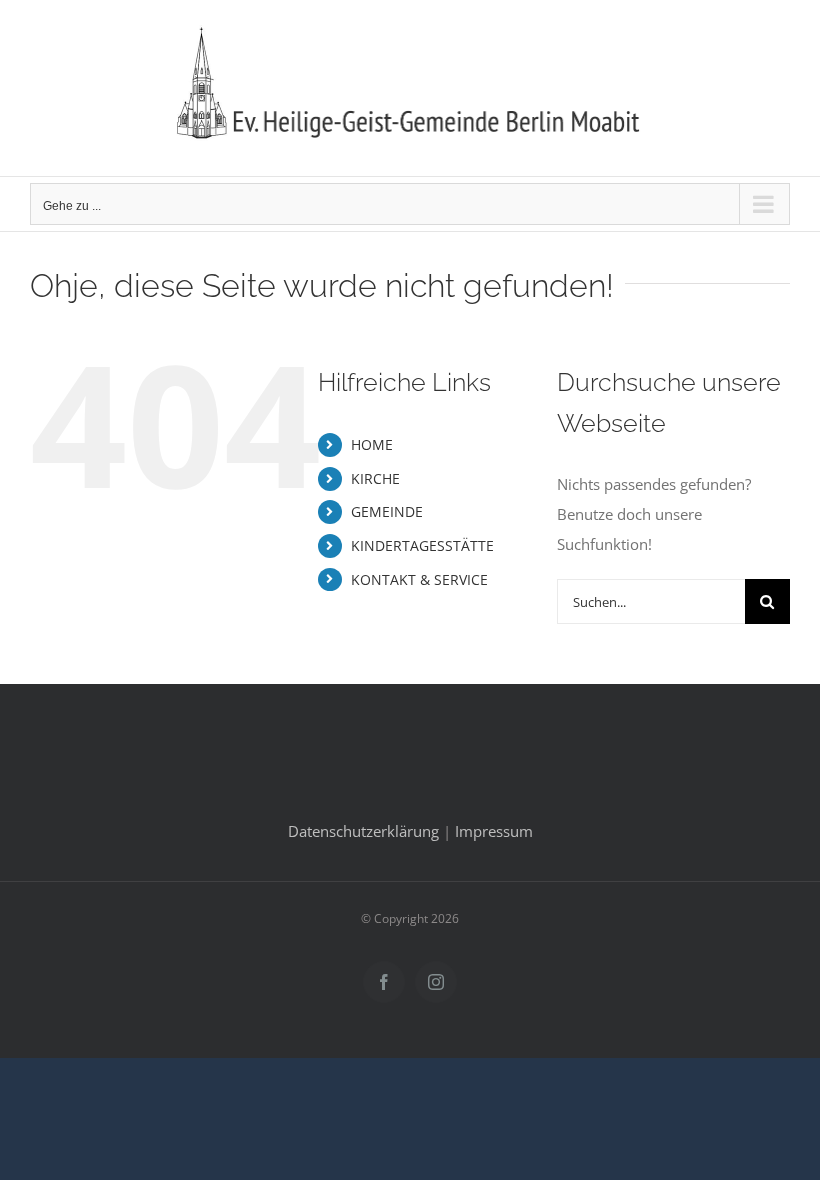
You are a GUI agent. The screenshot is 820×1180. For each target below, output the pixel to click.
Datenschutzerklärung (363, 831)
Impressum (494, 831)
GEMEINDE (387, 511)
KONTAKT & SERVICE (419, 579)
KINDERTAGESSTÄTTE (422, 545)
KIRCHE (375, 478)
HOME (372, 444)
